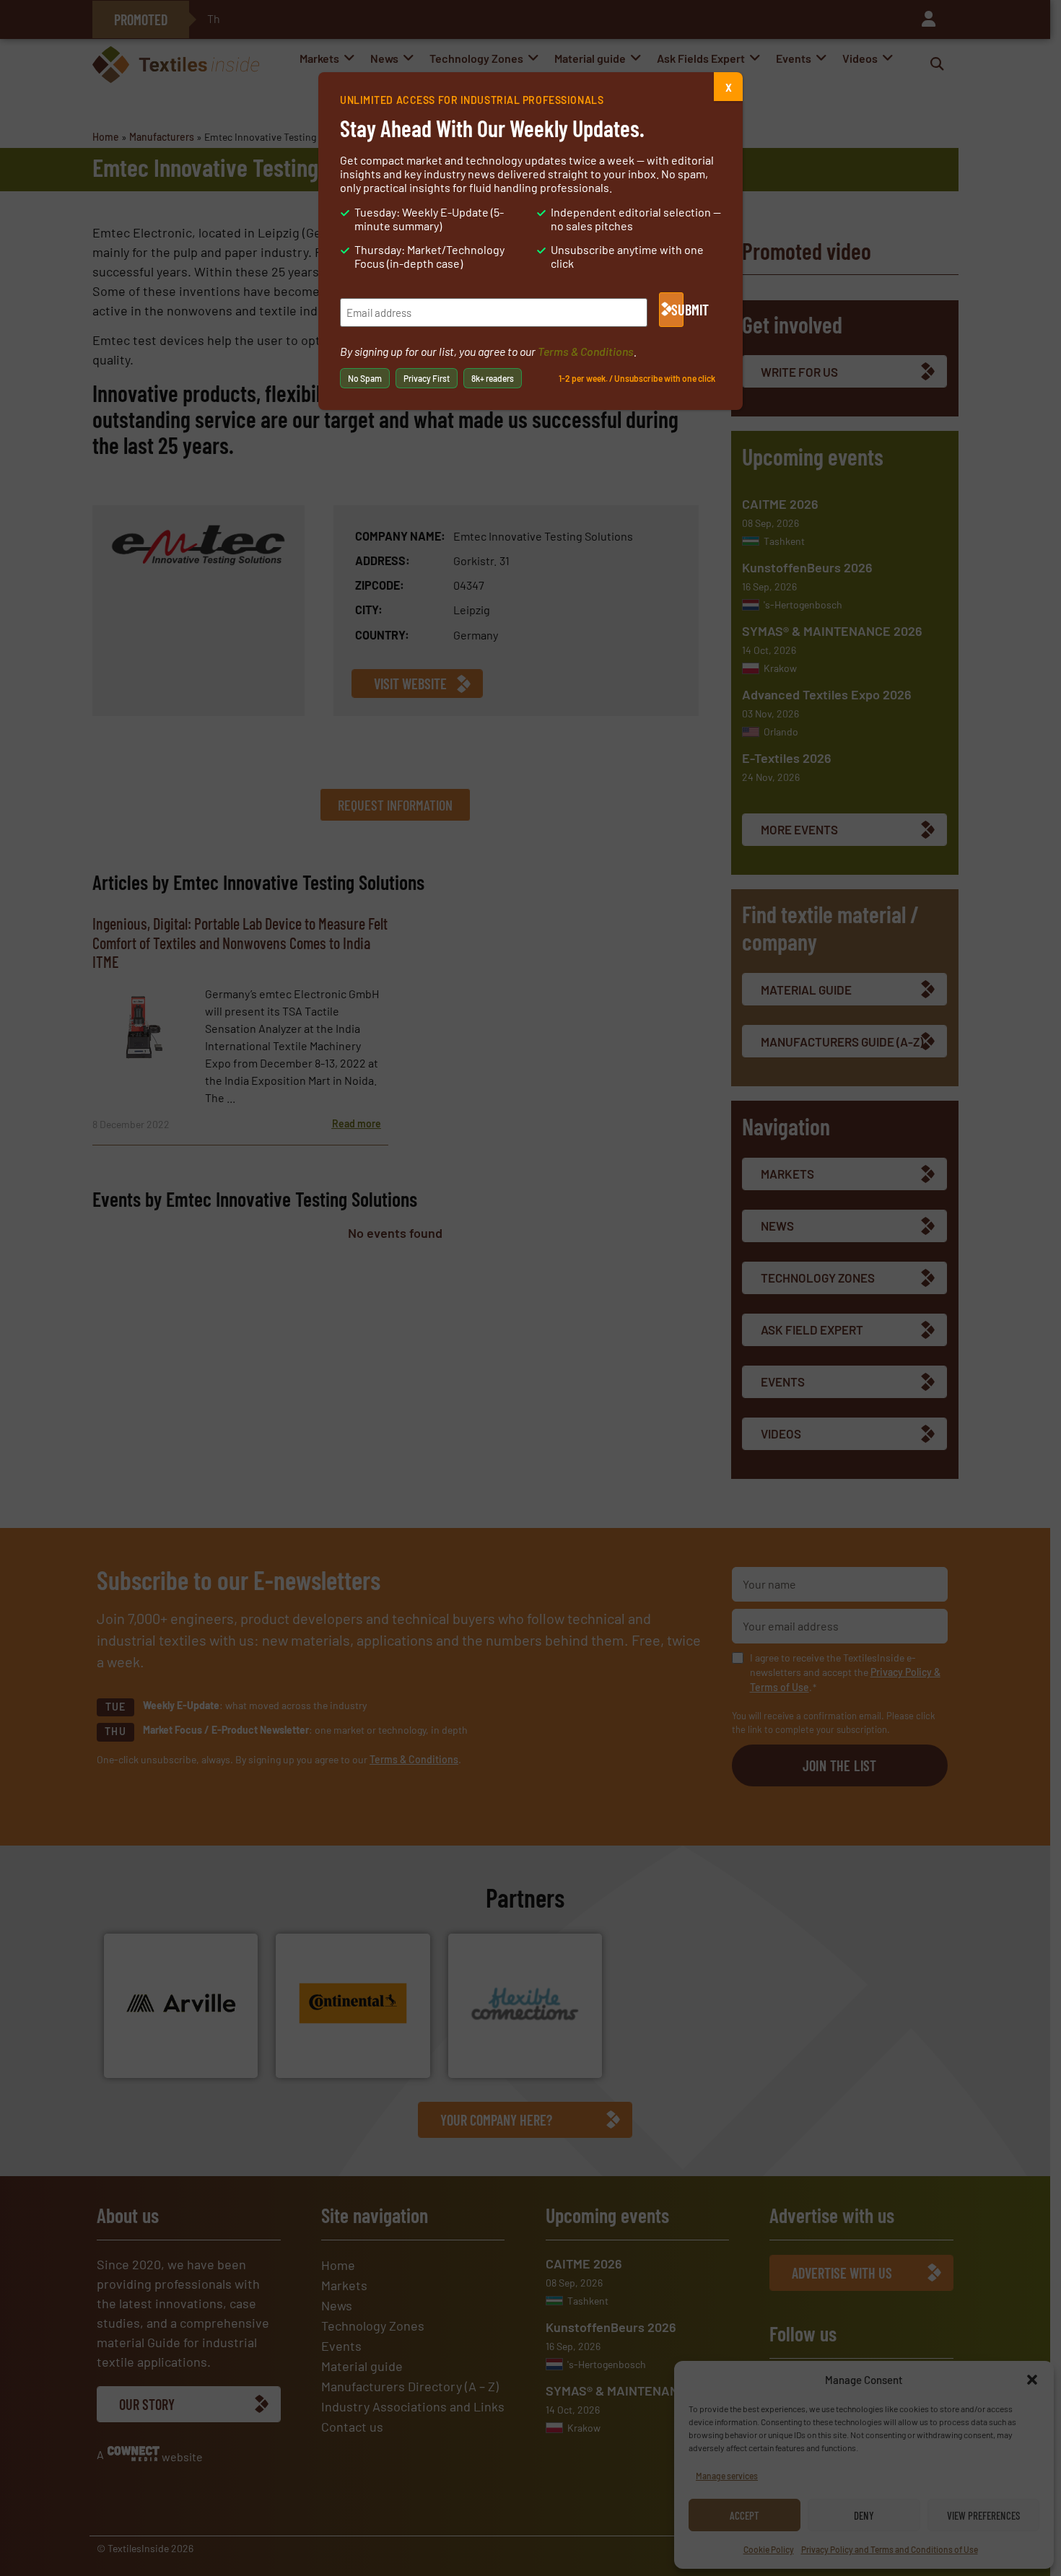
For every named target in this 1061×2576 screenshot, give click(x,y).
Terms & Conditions (586, 351)
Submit (677, 310)
